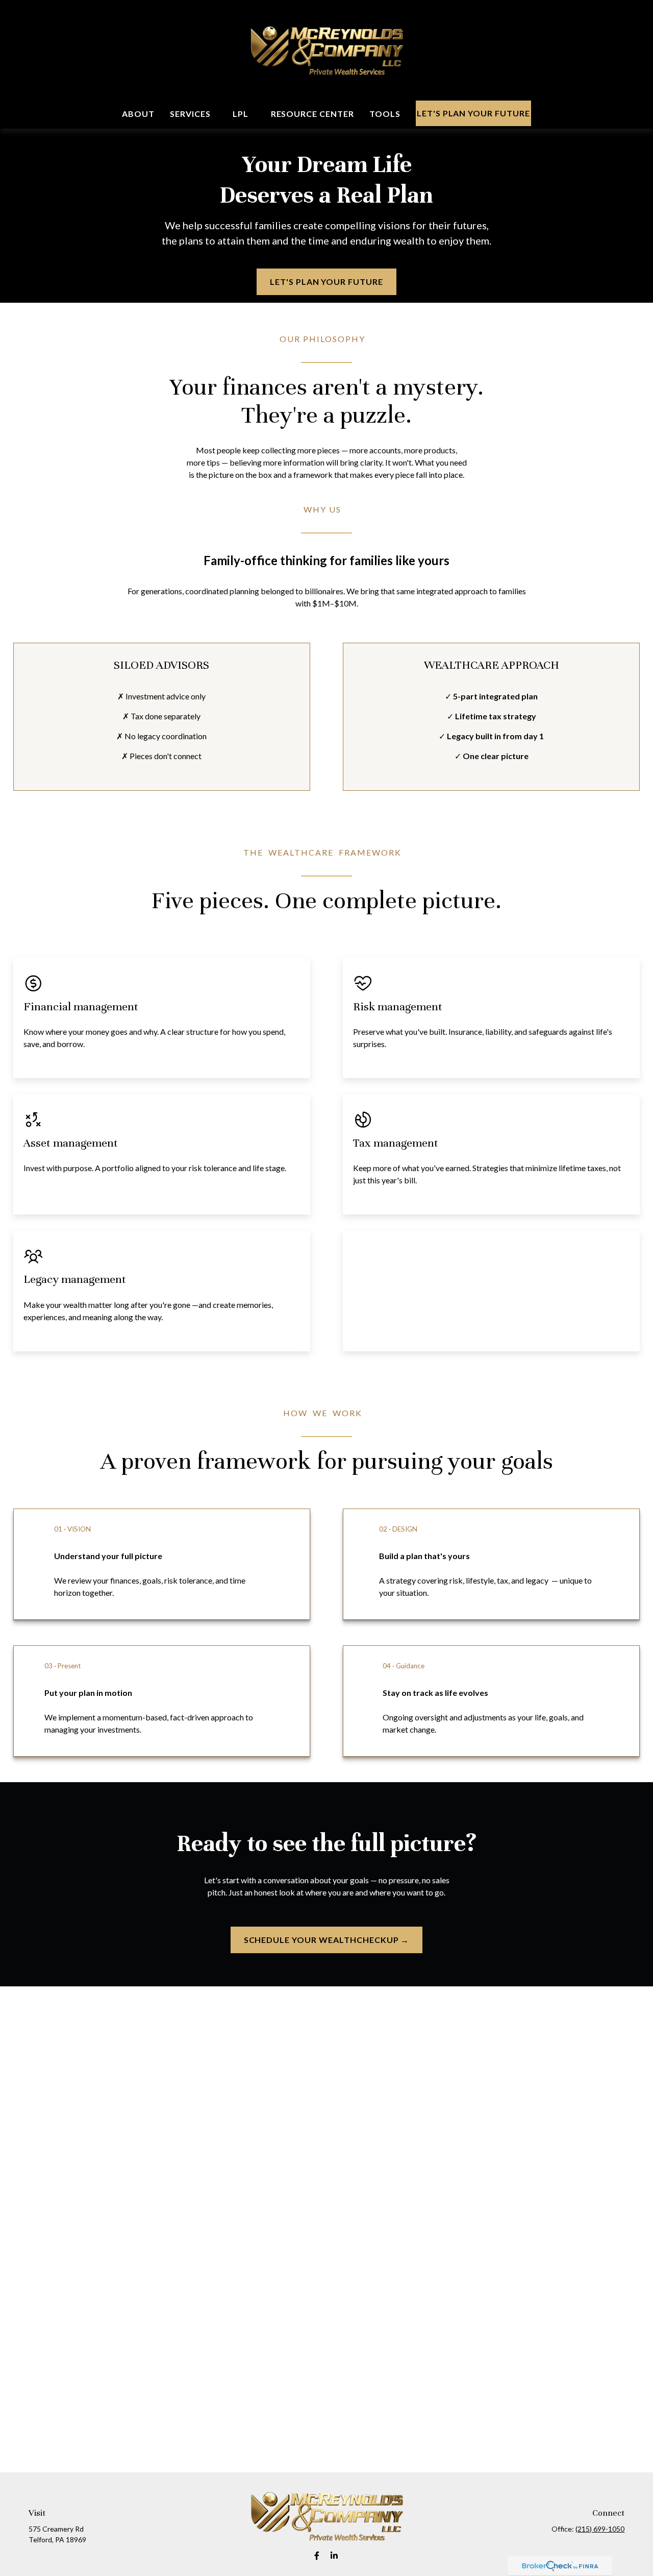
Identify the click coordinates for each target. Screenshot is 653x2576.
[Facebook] (317, 2555)
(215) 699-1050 (600, 2529)
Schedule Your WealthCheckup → (327, 1940)
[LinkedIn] (334, 2555)
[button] (138, 114)
